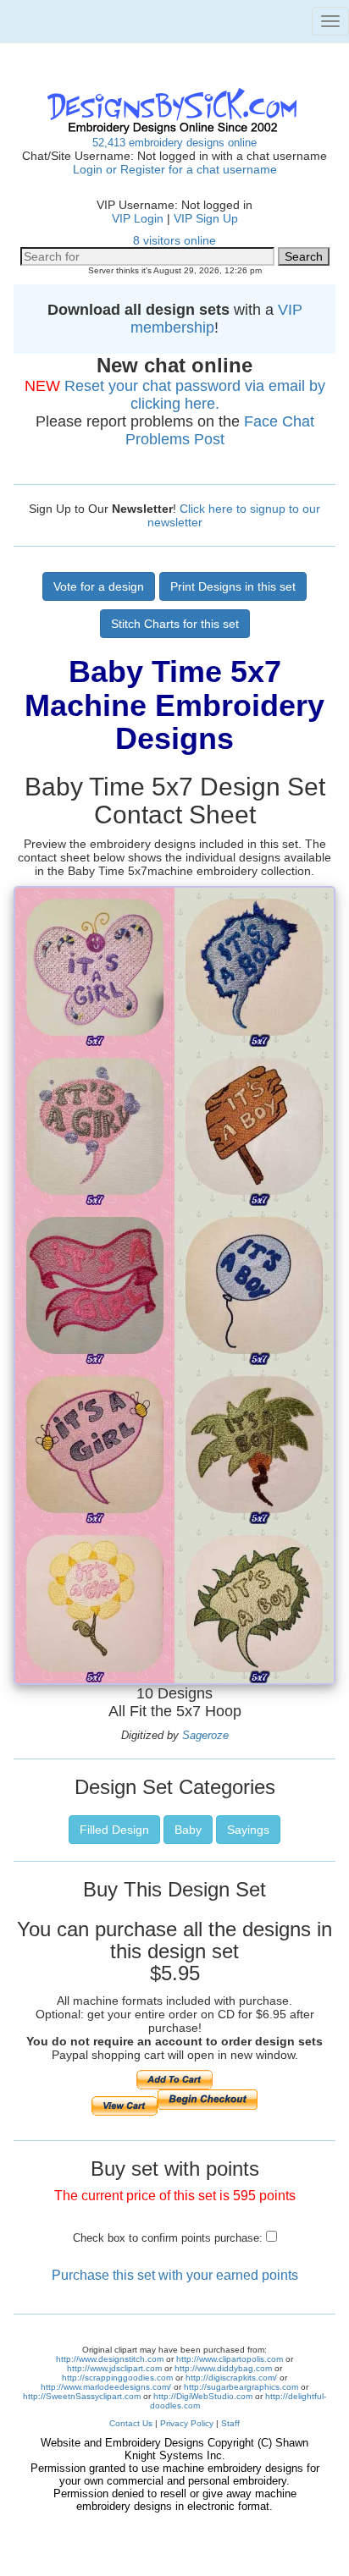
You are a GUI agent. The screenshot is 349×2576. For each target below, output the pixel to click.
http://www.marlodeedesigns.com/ (106, 2387)
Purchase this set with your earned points (175, 2275)
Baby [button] (188, 1830)
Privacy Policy (187, 2423)
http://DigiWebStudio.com (203, 2396)
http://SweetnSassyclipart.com (82, 2396)
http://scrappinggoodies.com (117, 2378)
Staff (230, 2423)
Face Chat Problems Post (220, 430)
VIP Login (138, 218)
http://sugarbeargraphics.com (241, 2387)
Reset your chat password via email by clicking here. (195, 395)
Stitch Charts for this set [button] (175, 624)
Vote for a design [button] (99, 586)
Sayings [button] (248, 1830)
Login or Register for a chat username (175, 169)
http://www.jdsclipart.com (114, 2368)
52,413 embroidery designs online (174, 143)
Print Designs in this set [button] (233, 586)
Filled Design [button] (114, 1830)
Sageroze (205, 1735)
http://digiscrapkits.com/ (231, 2378)
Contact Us (131, 2423)
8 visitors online (174, 240)
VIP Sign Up (206, 218)
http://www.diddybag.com (223, 2368)
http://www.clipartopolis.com (230, 2359)
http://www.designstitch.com (110, 2359)
